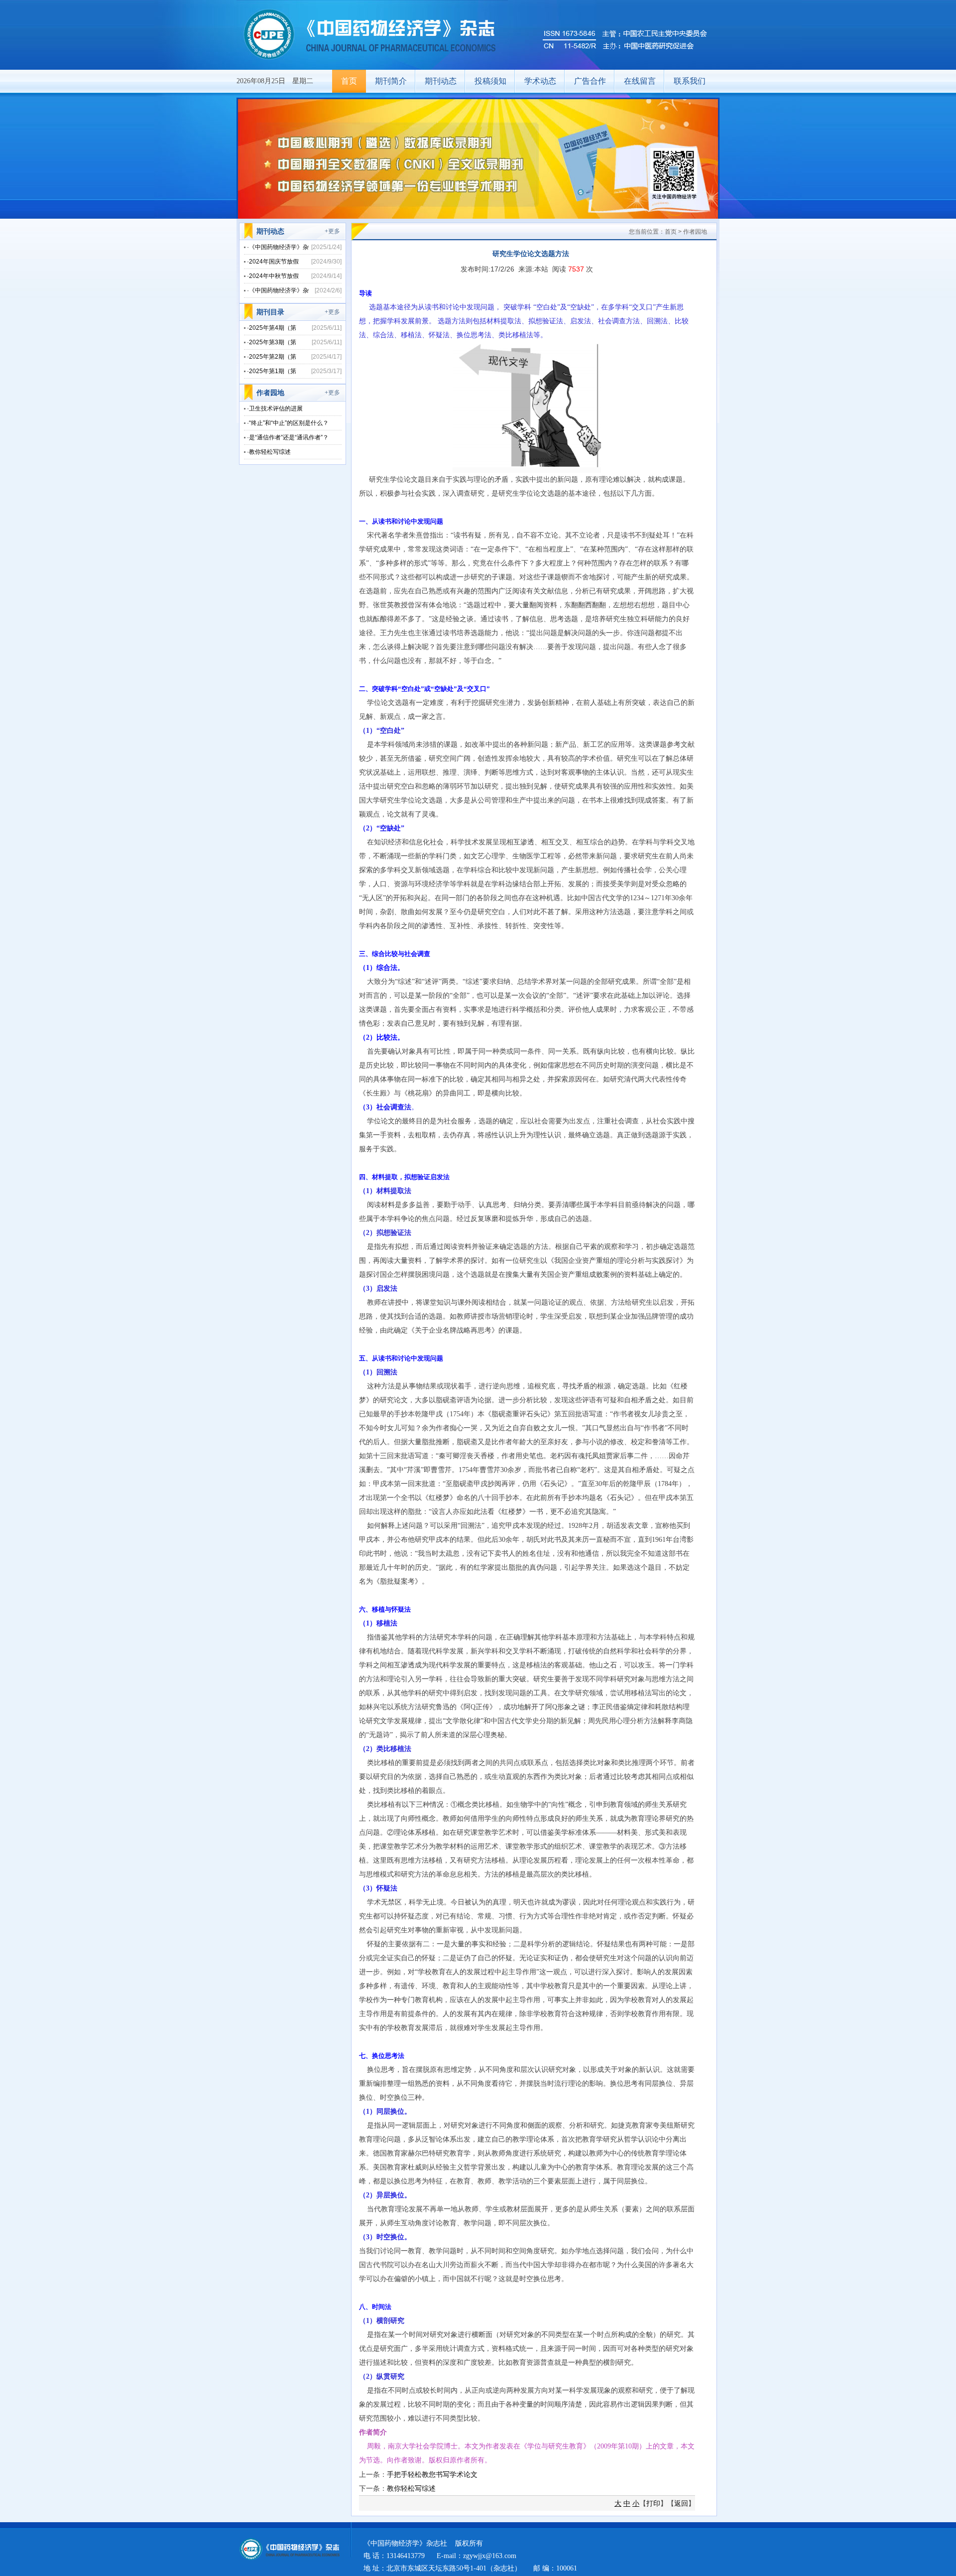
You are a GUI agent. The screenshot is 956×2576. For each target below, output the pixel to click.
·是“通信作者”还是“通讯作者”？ (288, 437)
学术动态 (540, 81)
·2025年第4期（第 (272, 328)
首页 (349, 81)
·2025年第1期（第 (272, 371)
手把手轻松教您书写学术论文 (432, 2474)
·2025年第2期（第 (272, 357)
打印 (653, 2503)
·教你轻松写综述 (269, 452)
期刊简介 (391, 81)
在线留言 (640, 81)
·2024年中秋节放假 (273, 276)
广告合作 (590, 81)
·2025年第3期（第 (272, 342)
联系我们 (690, 81)
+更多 (332, 231)
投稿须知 (490, 81)
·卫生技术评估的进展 (275, 408)
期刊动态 (441, 81)
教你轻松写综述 (411, 2488)
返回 (681, 2503)
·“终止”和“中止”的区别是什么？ (288, 423)
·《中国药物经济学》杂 (278, 247)
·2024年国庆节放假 (273, 262)
